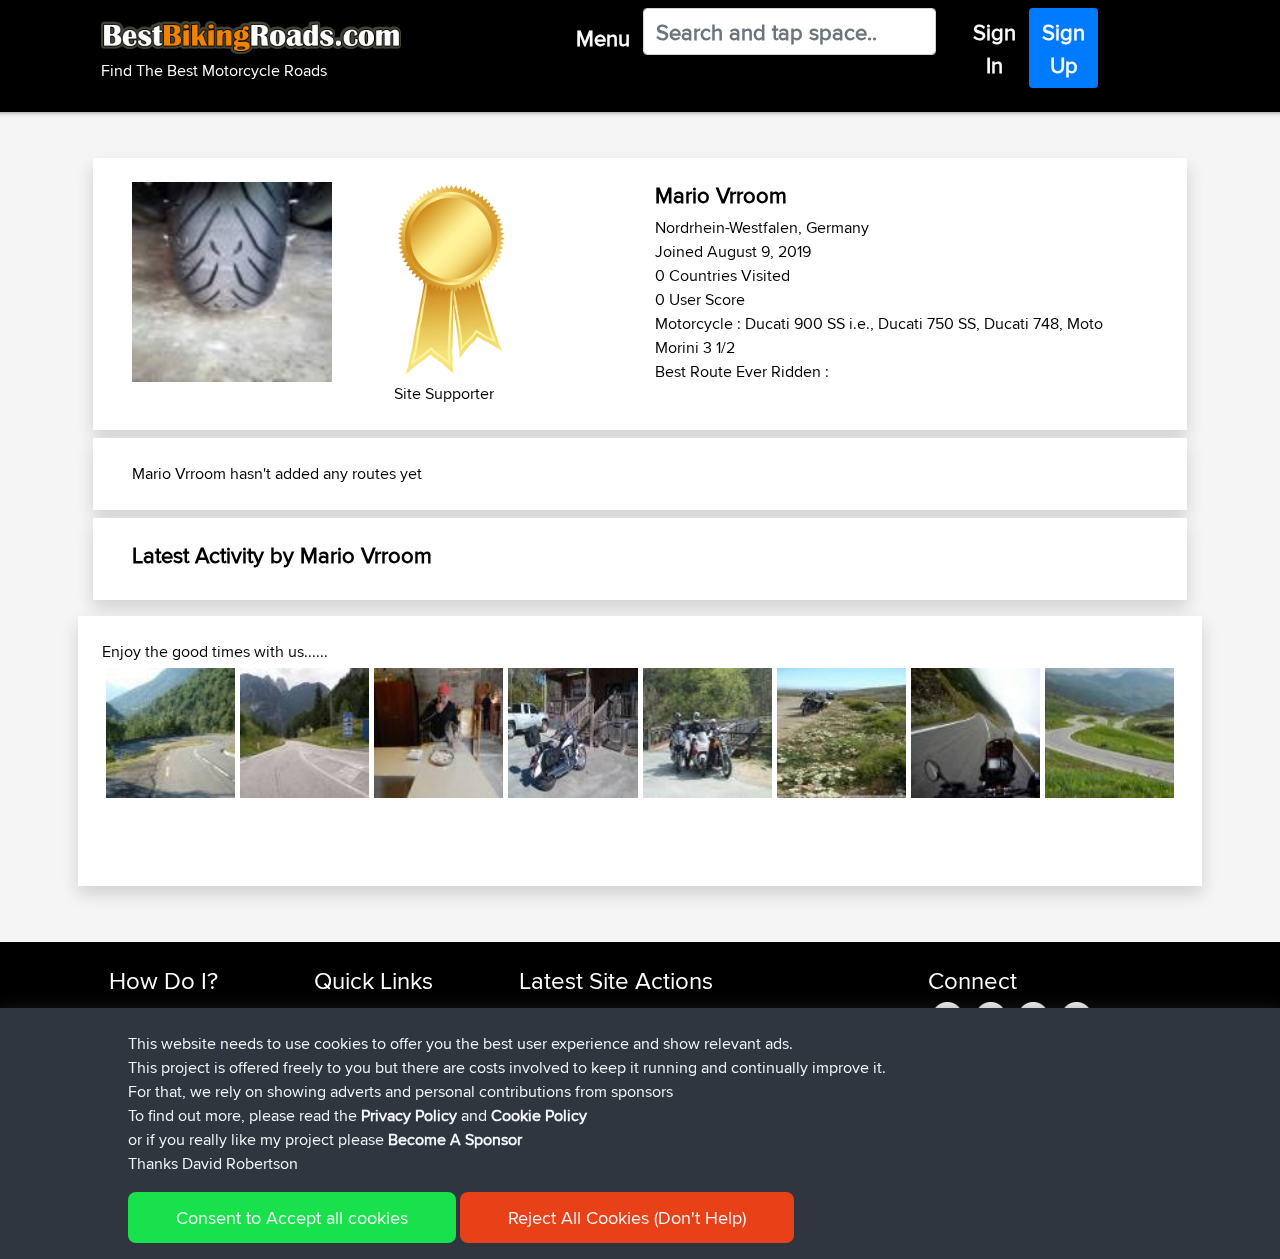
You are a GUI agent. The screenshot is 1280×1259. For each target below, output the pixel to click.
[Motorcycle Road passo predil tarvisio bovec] (304, 732)
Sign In (994, 48)
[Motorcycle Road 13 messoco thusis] (1109, 732)
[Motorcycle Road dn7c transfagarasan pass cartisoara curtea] (975, 732)
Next (1204, 733)
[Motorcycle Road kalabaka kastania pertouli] (438, 732)
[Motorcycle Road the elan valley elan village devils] (707, 732)
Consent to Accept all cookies (292, 1217)
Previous (76, 733)
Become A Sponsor (455, 1139)
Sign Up (1063, 48)
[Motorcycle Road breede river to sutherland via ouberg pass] (841, 732)
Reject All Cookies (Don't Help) (627, 1217)
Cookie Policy (539, 1115)
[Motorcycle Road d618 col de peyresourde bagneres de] (170, 732)
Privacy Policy (409, 1115)
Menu (603, 38)
